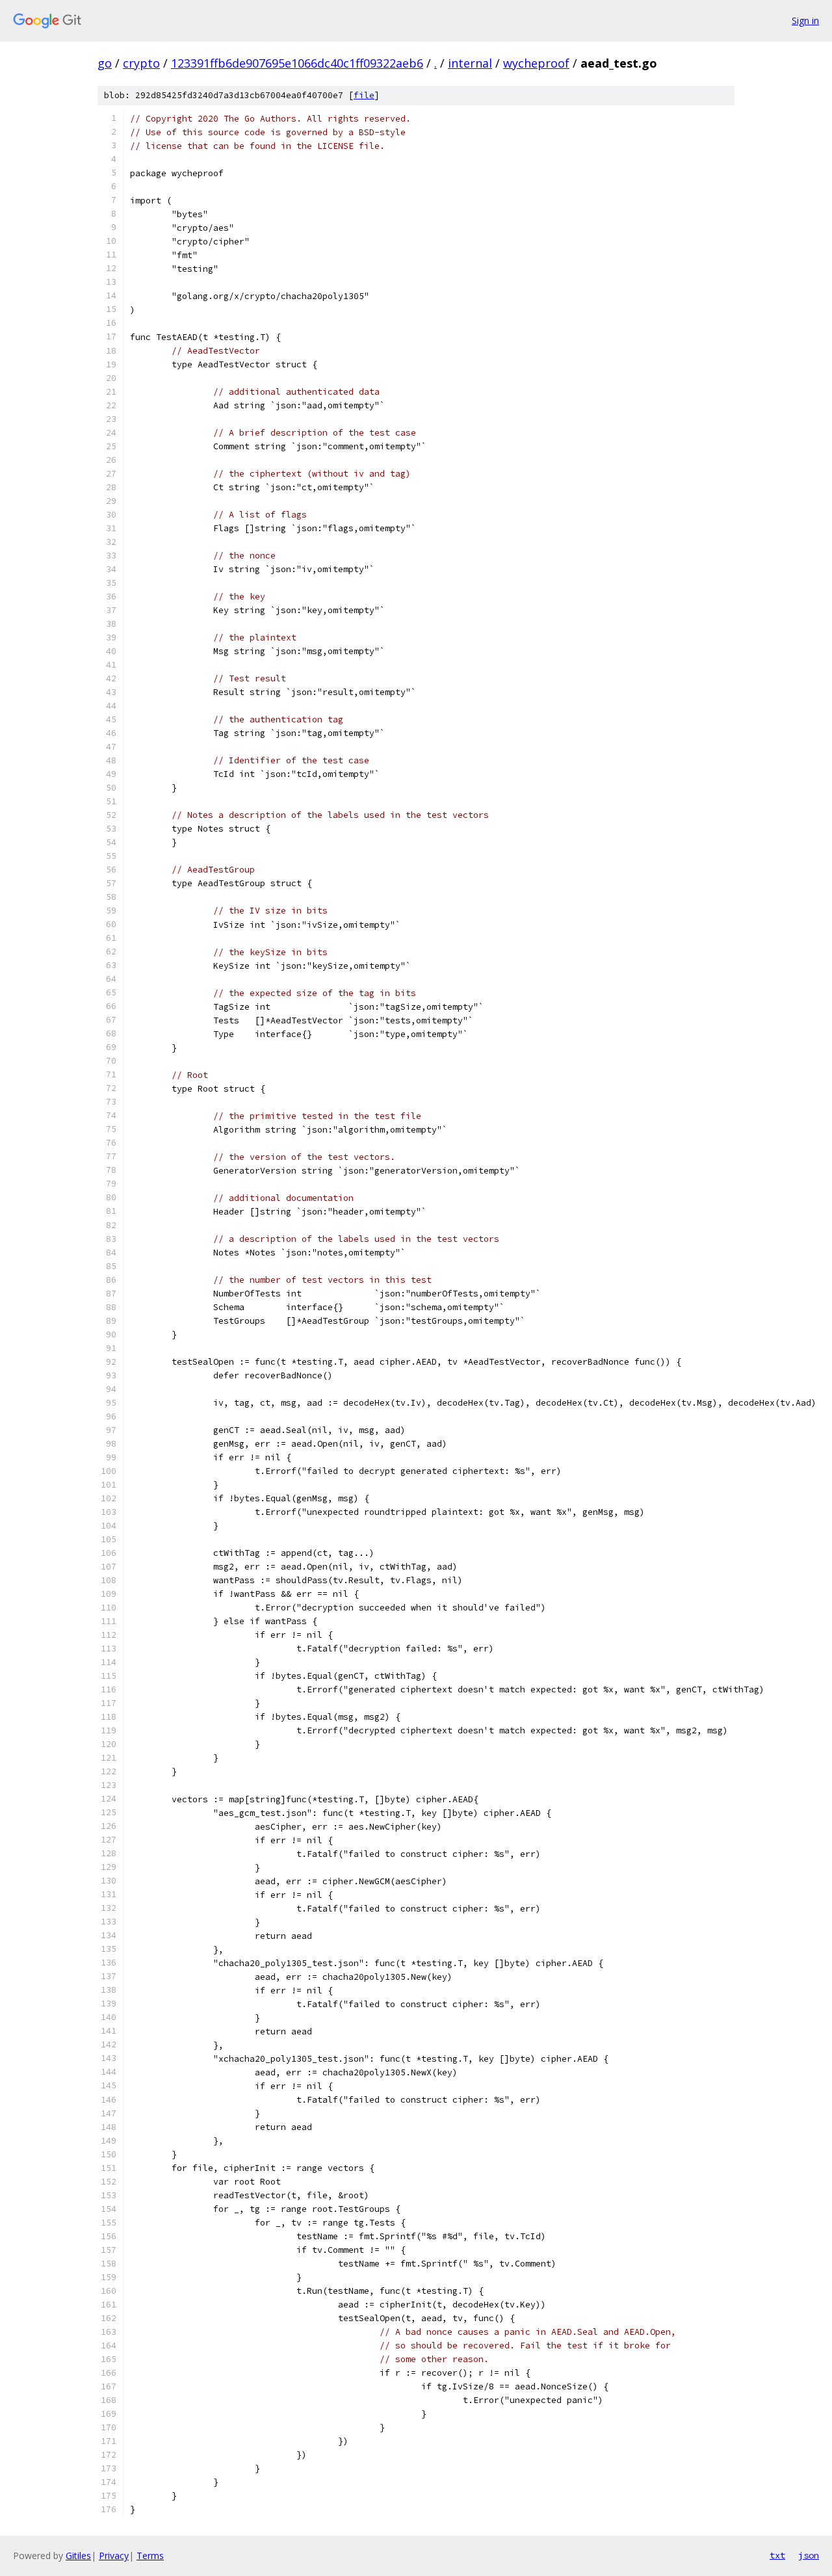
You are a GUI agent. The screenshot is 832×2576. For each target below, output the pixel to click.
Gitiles (78, 2556)
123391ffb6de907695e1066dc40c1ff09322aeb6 (297, 63)
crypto (141, 63)
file (364, 95)
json (809, 2555)
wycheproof (536, 63)
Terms (150, 2556)
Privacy (114, 2556)
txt (777, 2555)
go (105, 63)
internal (470, 63)
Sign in (805, 20)
